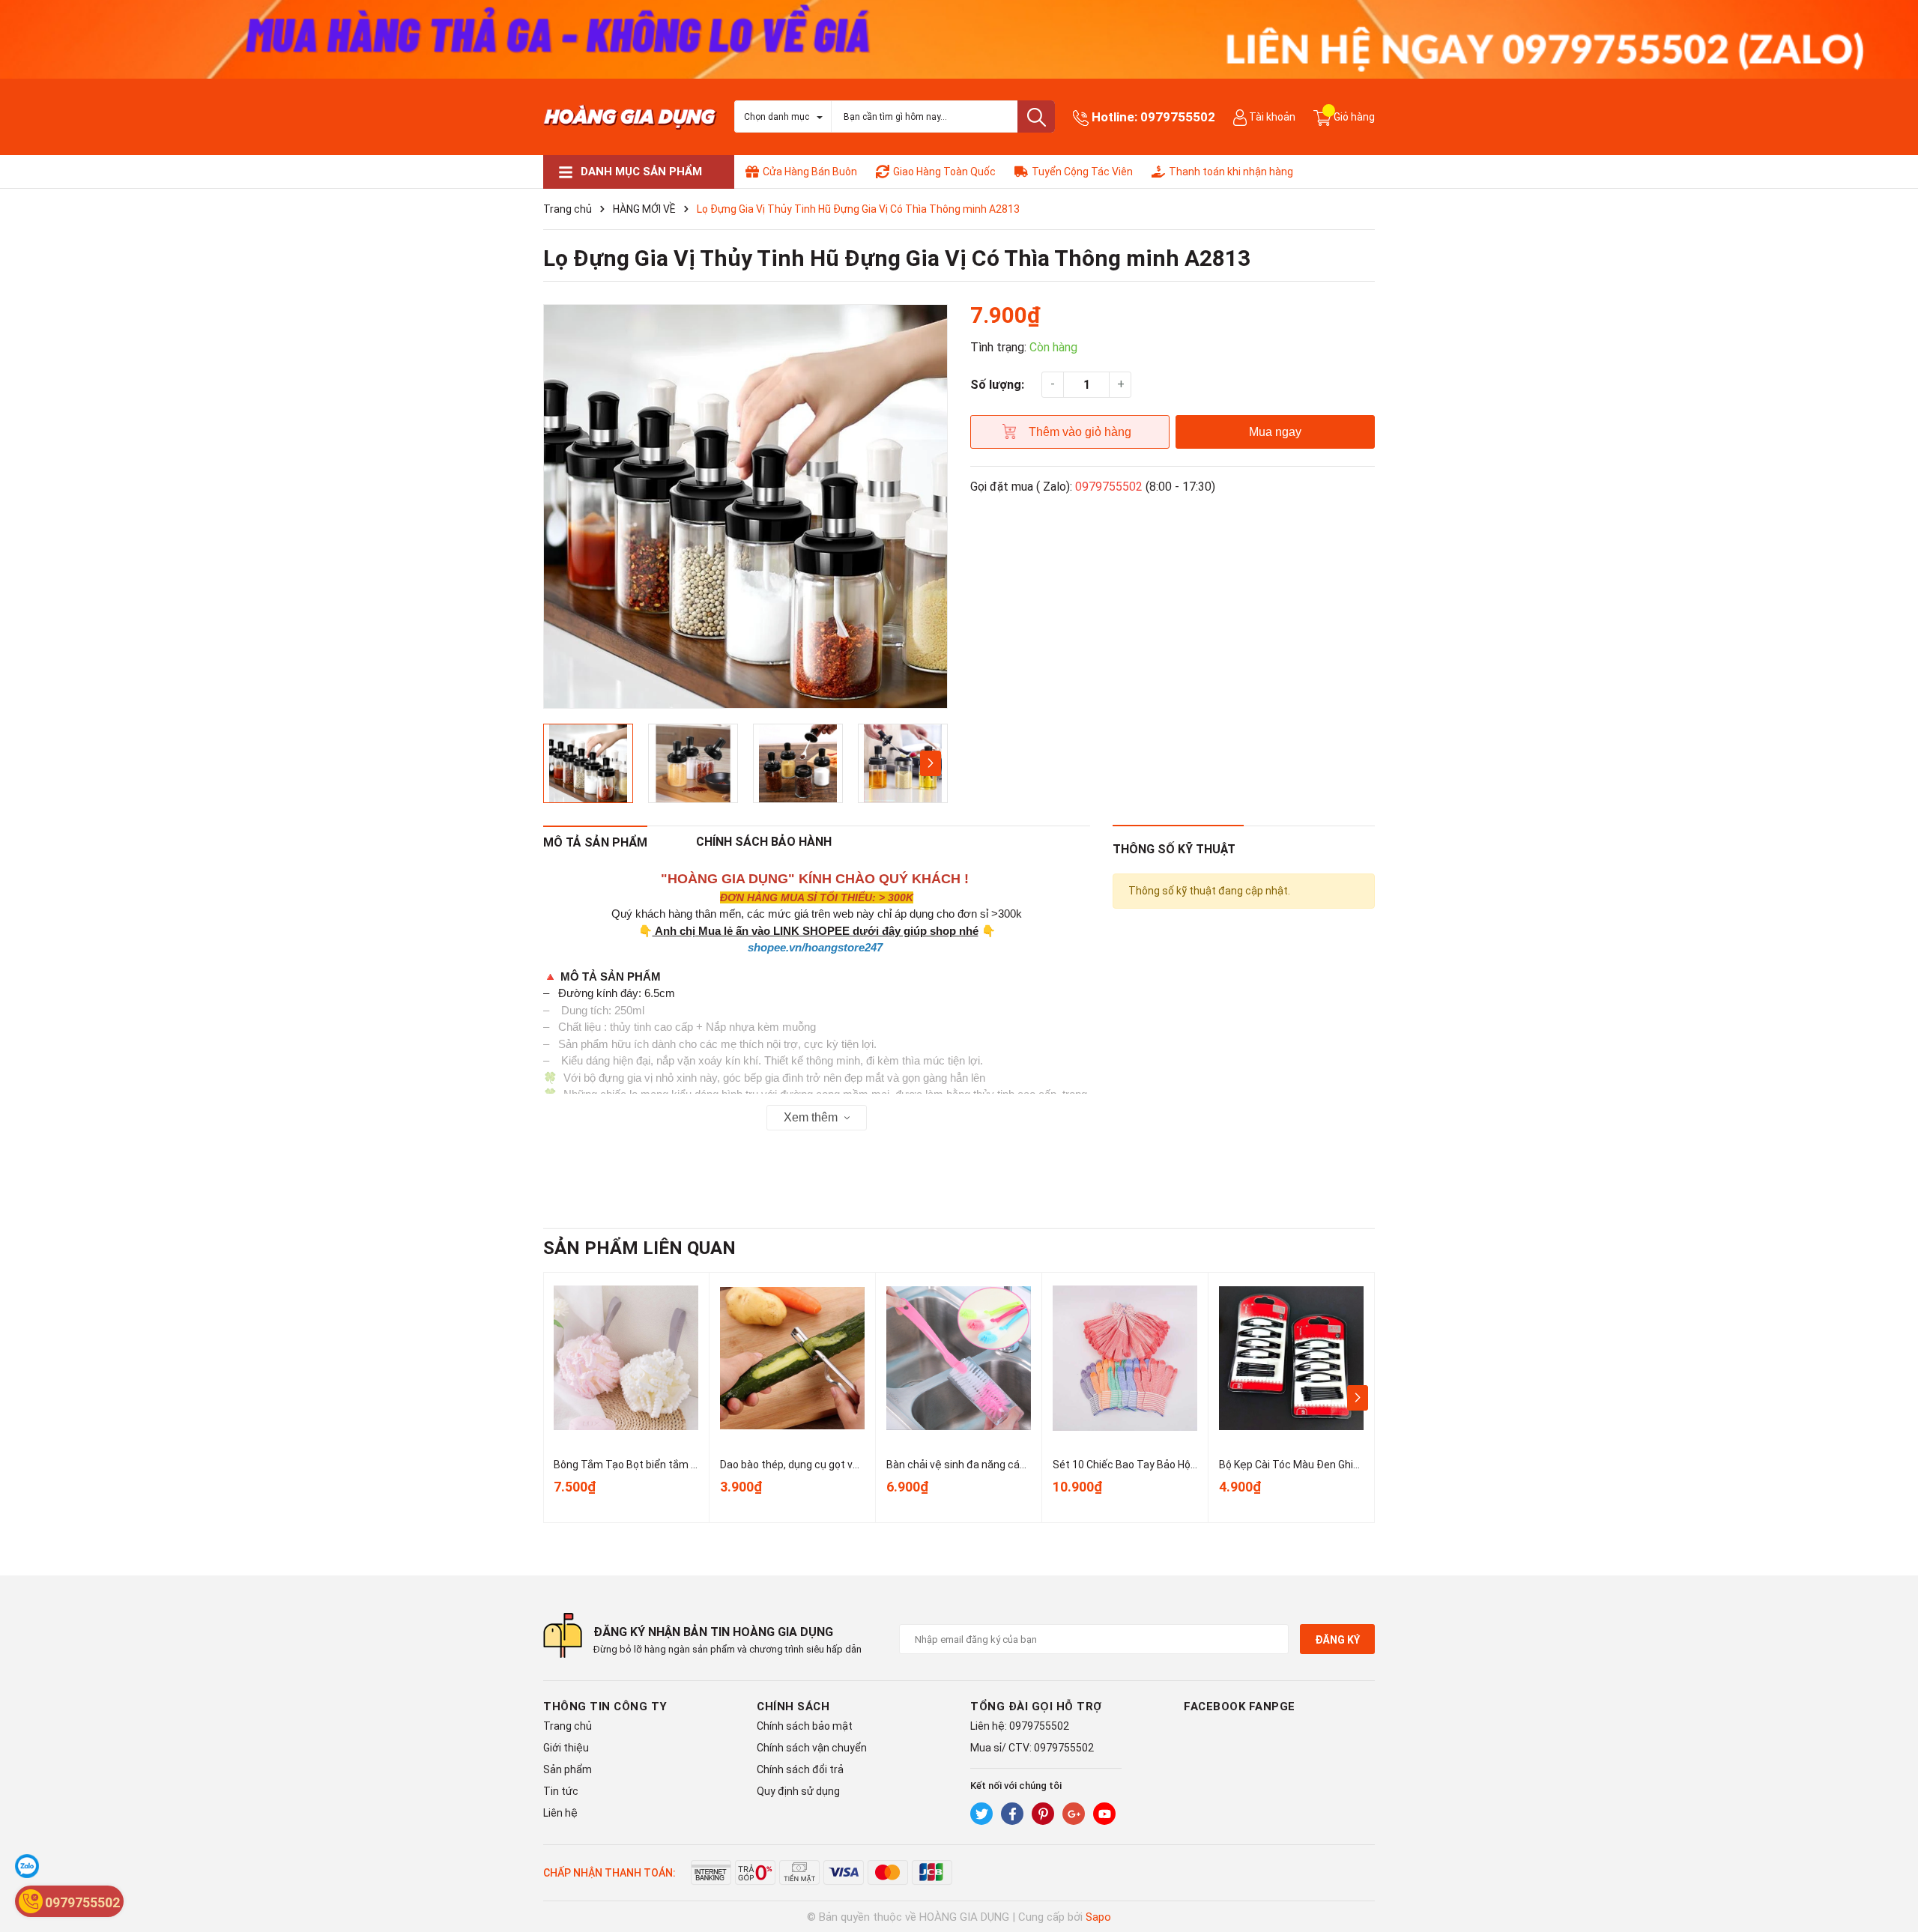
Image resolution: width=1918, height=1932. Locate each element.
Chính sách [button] (793, 1707)
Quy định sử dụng (798, 1791)
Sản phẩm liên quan (639, 1248)
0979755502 (1178, 117)
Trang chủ (568, 1726)
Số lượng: (997, 385)
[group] (745, 506)
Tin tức (561, 1791)
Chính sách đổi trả (800, 1769)
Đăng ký (1337, 1640)
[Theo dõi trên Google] (1074, 1814)
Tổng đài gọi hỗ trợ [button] (1036, 1707)
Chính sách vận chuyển (812, 1748)
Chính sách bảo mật (805, 1726)
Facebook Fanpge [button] (1240, 1707)
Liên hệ (560, 1813)
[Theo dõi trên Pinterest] (1043, 1814)
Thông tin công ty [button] (605, 1707)
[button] (930, 763)
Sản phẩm (568, 1769)
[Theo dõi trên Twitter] (981, 1814)
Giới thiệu (566, 1748)
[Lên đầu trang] (1892, 1861)
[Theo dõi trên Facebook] (1012, 1814)
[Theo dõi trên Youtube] (1104, 1814)
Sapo (1098, 1917)
